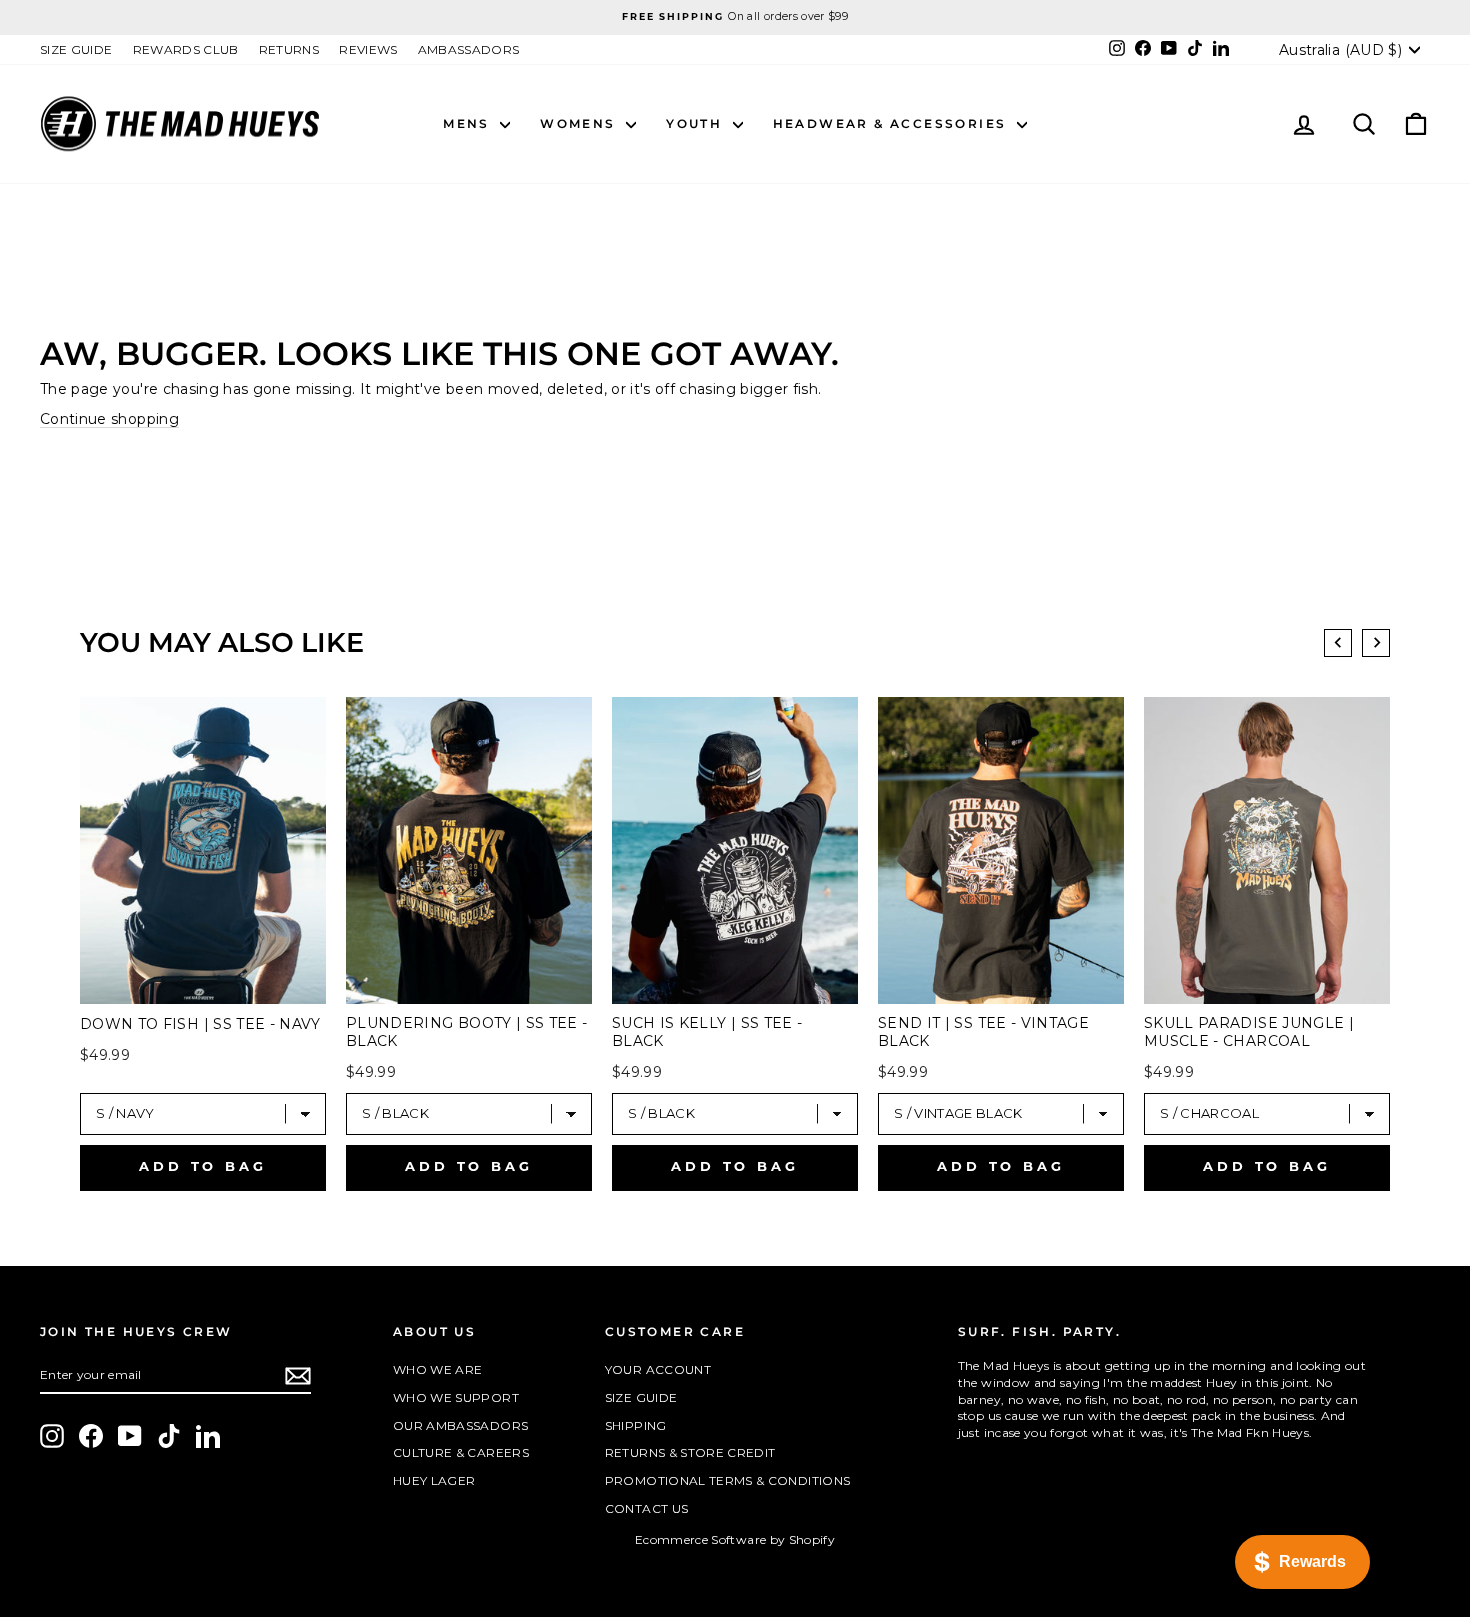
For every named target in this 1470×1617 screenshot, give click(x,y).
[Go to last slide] (1338, 643)
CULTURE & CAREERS (461, 1452)
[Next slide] (1376, 643)
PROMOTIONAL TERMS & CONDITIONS (728, 1480)
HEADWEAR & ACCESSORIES (892, 123)
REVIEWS (368, 49)
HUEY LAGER (434, 1480)
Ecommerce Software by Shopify (735, 1539)
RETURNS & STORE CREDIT (690, 1452)
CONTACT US (647, 1508)
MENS (469, 123)
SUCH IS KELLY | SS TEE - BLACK (707, 1032)
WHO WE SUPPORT (456, 1397)
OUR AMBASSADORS (460, 1425)
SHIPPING (636, 1425)
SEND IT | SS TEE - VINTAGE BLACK (983, 1032)
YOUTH (696, 123)
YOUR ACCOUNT (658, 1369)
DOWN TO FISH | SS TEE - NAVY (200, 1024)
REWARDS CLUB (186, 49)
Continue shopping (109, 419)
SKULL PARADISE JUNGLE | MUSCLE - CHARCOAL (1249, 1032)
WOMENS (580, 123)
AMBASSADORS (469, 49)
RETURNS (289, 49)
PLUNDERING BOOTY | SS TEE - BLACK (466, 1032)
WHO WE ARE (438, 1369)
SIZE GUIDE (76, 49)
